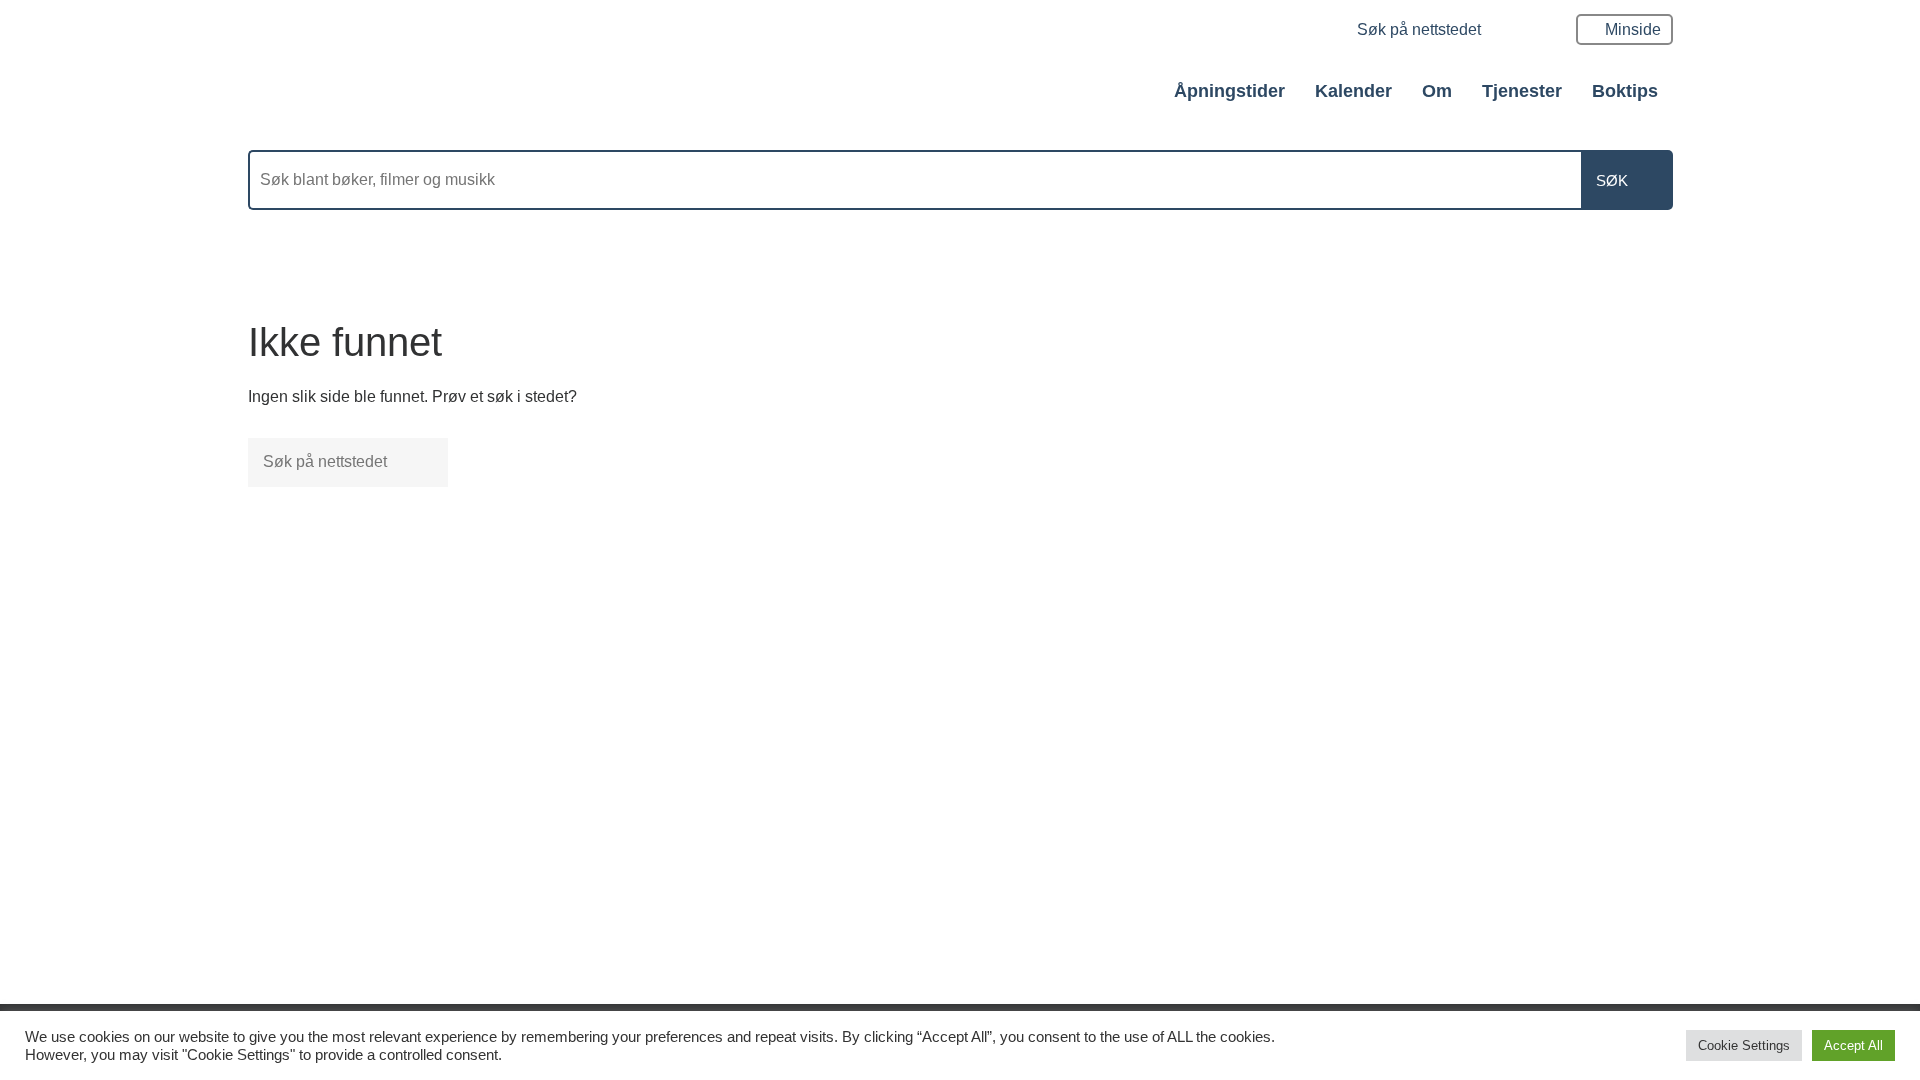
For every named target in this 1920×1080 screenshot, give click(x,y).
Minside (1633, 29)
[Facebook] (1314, 31)
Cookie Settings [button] (1744, 1045)
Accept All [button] (1853, 1045)
